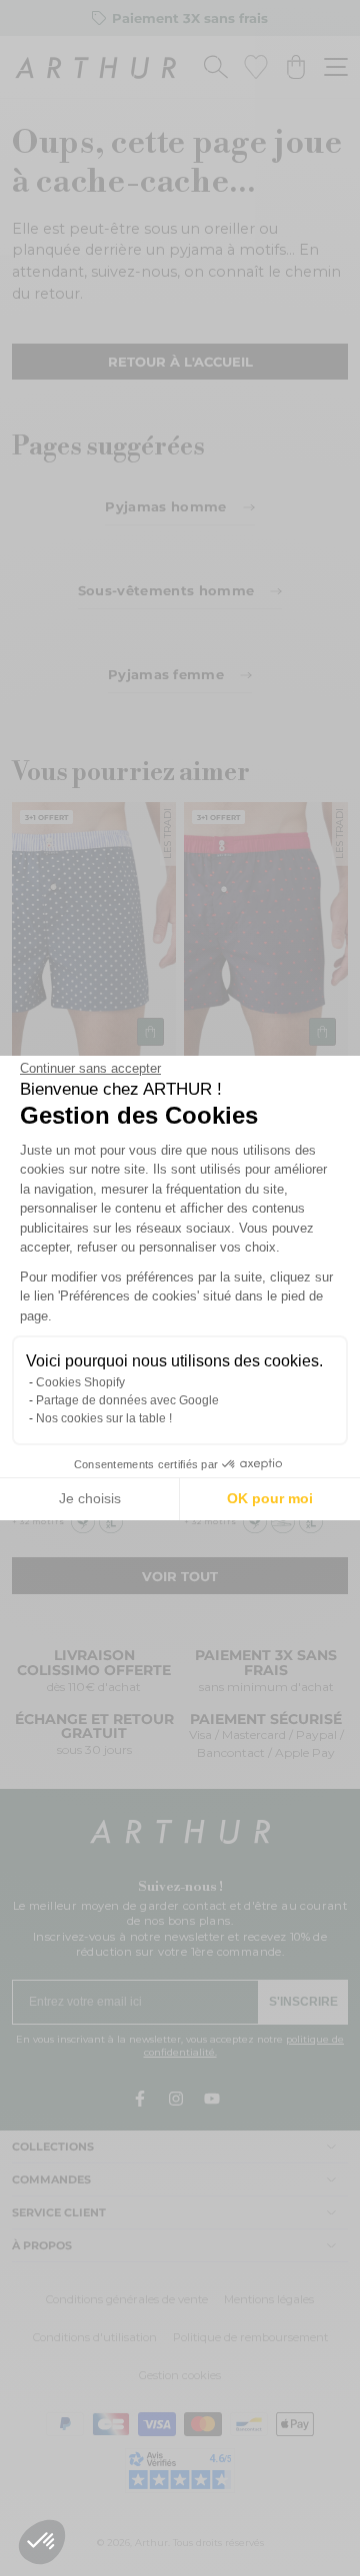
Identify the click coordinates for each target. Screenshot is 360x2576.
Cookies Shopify (80, 1382)
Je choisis (90, 1498)
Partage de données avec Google (127, 1400)
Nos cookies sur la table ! (104, 1418)
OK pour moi (270, 1498)
